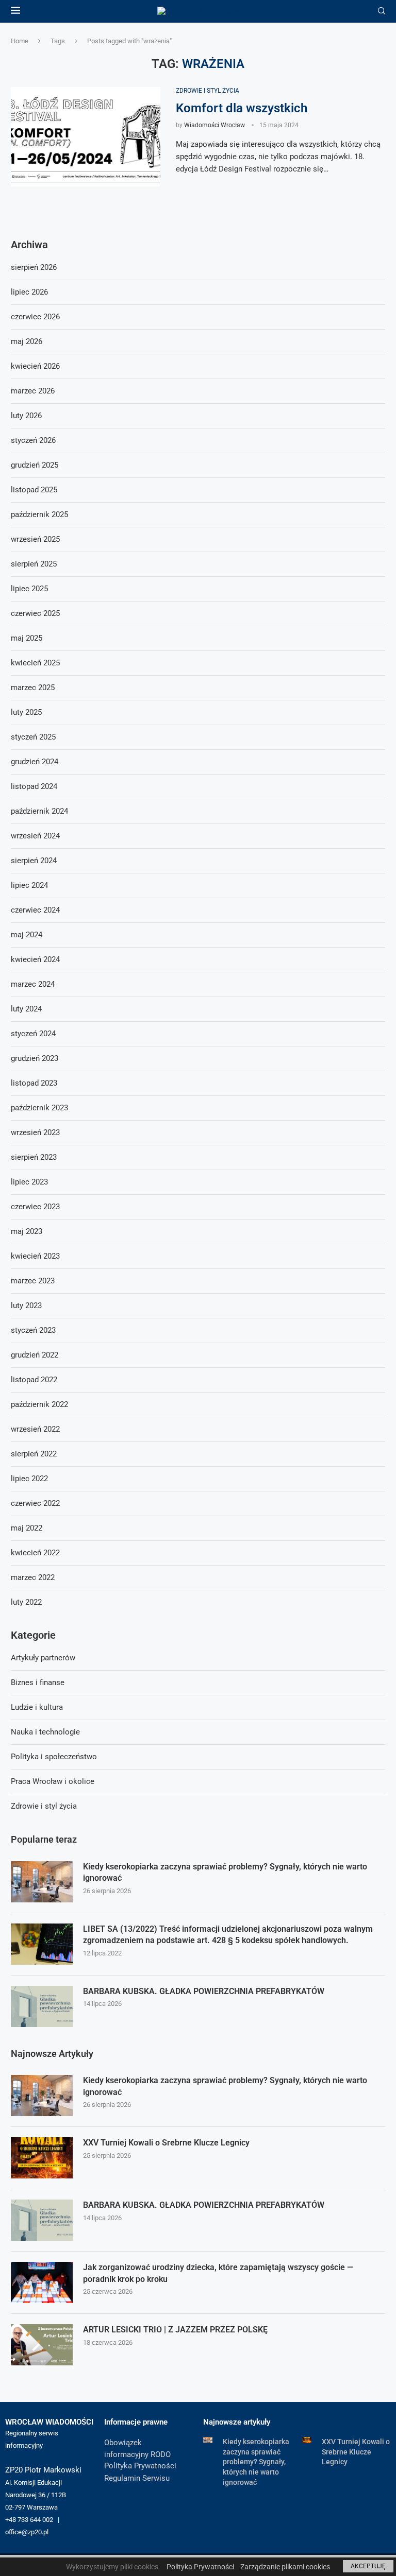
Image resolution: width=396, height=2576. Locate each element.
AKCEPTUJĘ (368, 2566)
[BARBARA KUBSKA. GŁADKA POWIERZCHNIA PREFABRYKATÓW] (42, 2006)
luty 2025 (26, 712)
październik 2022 (39, 1404)
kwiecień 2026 (35, 366)
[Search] (382, 11)
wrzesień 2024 (35, 836)
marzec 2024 (33, 984)
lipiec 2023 (29, 1182)
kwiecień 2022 (35, 1553)
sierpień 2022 (34, 1454)
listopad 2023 (34, 1083)
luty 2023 (26, 1306)
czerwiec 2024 (35, 910)
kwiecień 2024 (35, 959)
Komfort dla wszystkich (242, 108)
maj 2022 (27, 1528)
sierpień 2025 (34, 564)
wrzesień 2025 (35, 539)
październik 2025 (39, 514)
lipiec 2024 (29, 885)
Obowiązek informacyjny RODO (137, 2449)
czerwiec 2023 (35, 1207)
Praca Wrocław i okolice (53, 1781)
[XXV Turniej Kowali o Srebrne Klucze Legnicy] (42, 2158)
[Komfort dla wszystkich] (86, 137)
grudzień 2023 (35, 1058)
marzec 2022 (33, 1577)
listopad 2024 (34, 786)
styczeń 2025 (33, 737)
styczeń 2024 (33, 1034)
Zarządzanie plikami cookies (285, 2567)
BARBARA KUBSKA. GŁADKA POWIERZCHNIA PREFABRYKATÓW (204, 1991)
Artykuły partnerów (43, 1658)
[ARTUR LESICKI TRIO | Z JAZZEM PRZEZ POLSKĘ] (42, 2345)
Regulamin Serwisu (137, 2478)
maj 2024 (27, 935)
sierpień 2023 (34, 1157)
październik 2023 (39, 1108)
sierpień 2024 (34, 861)
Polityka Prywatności (140, 2466)
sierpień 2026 (34, 267)
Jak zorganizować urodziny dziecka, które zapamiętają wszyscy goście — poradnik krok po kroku (218, 2273)
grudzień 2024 (35, 762)
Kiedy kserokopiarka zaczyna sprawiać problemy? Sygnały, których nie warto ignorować (225, 1872)
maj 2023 (27, 1231)
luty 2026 (26, 416)
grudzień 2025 (35, 465)
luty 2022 (26, 1602)
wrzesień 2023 (35, 1132)
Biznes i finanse (38, 1682)
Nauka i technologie (45, 1732)
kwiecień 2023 (35, 1256)
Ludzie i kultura (37, 1707)
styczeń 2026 (33, 440)
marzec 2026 (33, 391)
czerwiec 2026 (35, 317)
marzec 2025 (33, 688)
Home (20, 41)
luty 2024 (26, 1009)
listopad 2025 (34, 490)
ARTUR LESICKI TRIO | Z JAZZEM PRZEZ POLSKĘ (175, 2330)
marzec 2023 (33, 1281)
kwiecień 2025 (35, 663)
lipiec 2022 (29, 1479)
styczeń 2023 (33, 1330)
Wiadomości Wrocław (214, 125)
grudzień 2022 (35, 1355)
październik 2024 (39, 811)
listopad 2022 (34, 1380)
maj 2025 (27, 638)
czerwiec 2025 (35, 613)
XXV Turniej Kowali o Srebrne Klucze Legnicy (166, 2143)
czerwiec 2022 (35, 1503)
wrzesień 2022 (35, 1429)
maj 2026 (27, 341)
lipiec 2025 (29, 589)
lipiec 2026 (29, 292)
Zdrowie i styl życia (44, 1806)
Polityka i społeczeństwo (54, 1757)
